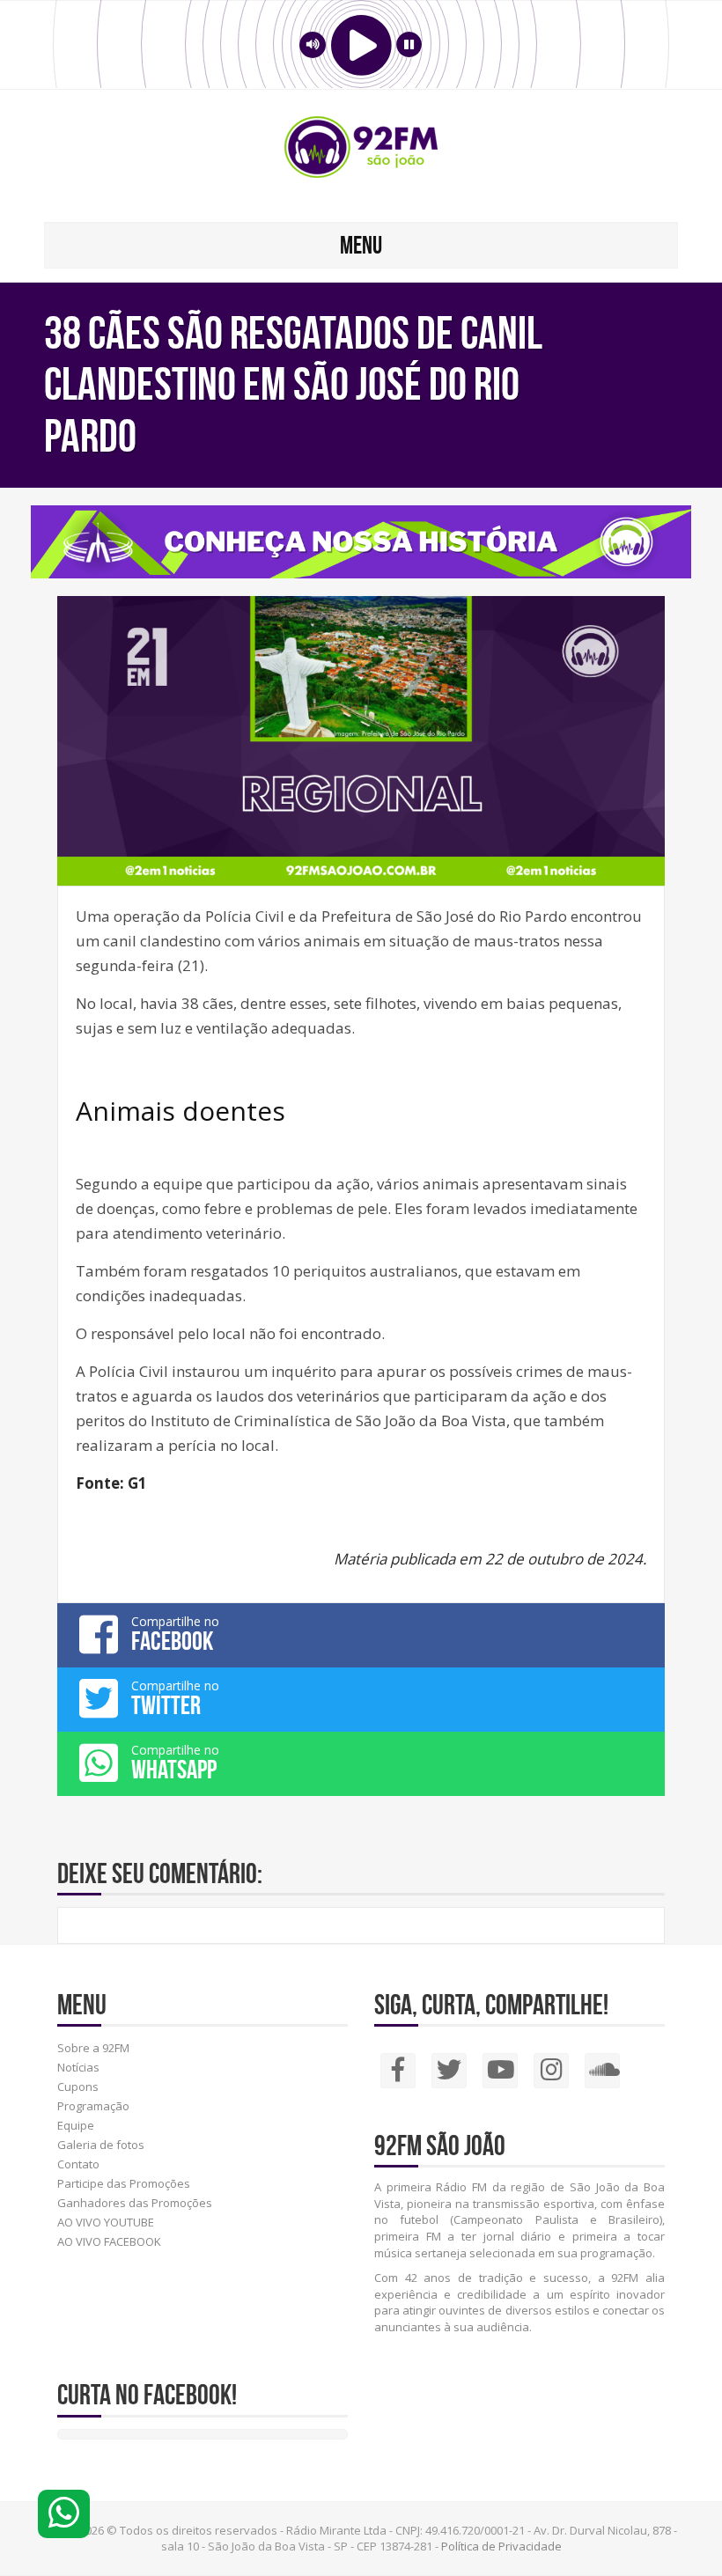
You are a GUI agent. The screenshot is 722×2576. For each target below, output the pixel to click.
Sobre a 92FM (93, 2048)
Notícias (78, 2067)
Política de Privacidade (501, 2546)
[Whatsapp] (64, 2514)
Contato (78, 2164)
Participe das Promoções (124, 2183)
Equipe (76, 2125)
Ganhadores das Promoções (135, 2203)
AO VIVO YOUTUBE (106, 2222)
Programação (93, 2106)
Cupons (78, 2087)
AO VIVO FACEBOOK (109, 2241)
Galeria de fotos (101, 2145)
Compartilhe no (175, 1634)
